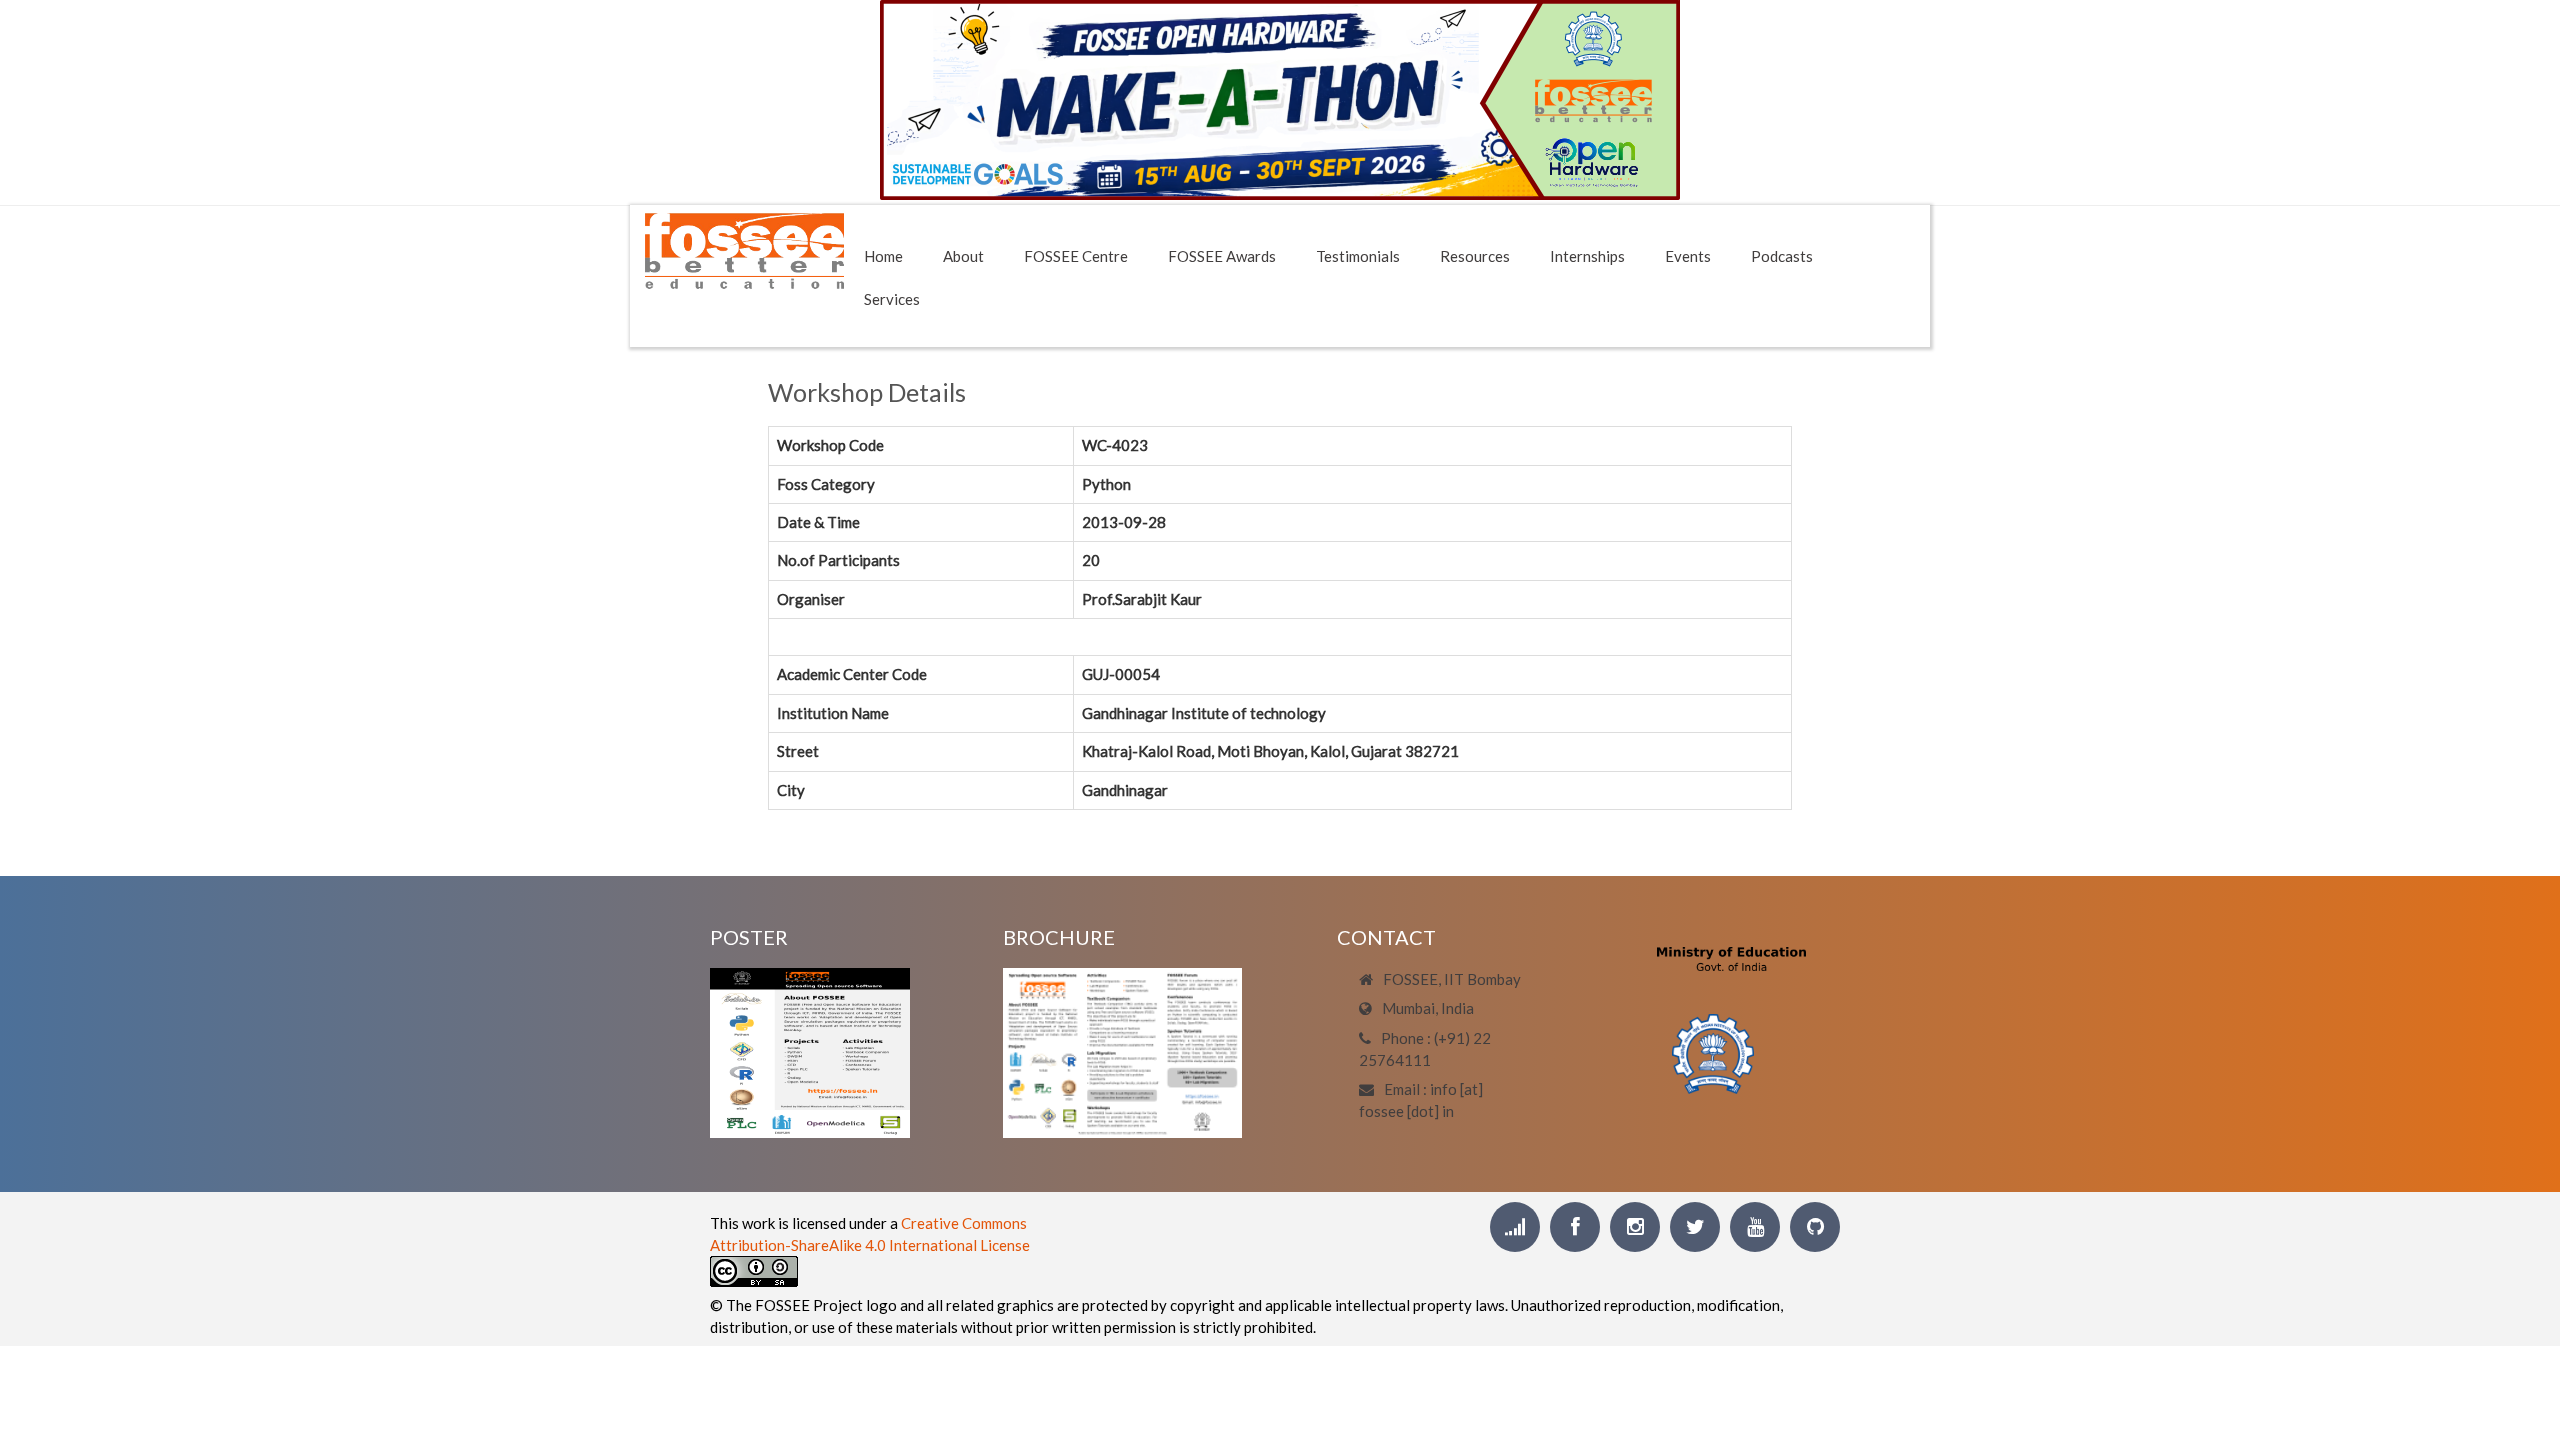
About (963, 256)
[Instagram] (1635, 1227)
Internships (1587, 256)
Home (883, 256)
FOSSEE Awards (1222, 256)
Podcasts (1782, 256)
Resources (1475, 256)
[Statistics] (1515, 1227)
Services (892, 299)
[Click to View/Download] (810, 1050)
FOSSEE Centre (1076, 256)
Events (1688, 256)
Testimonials (1358, 256)
